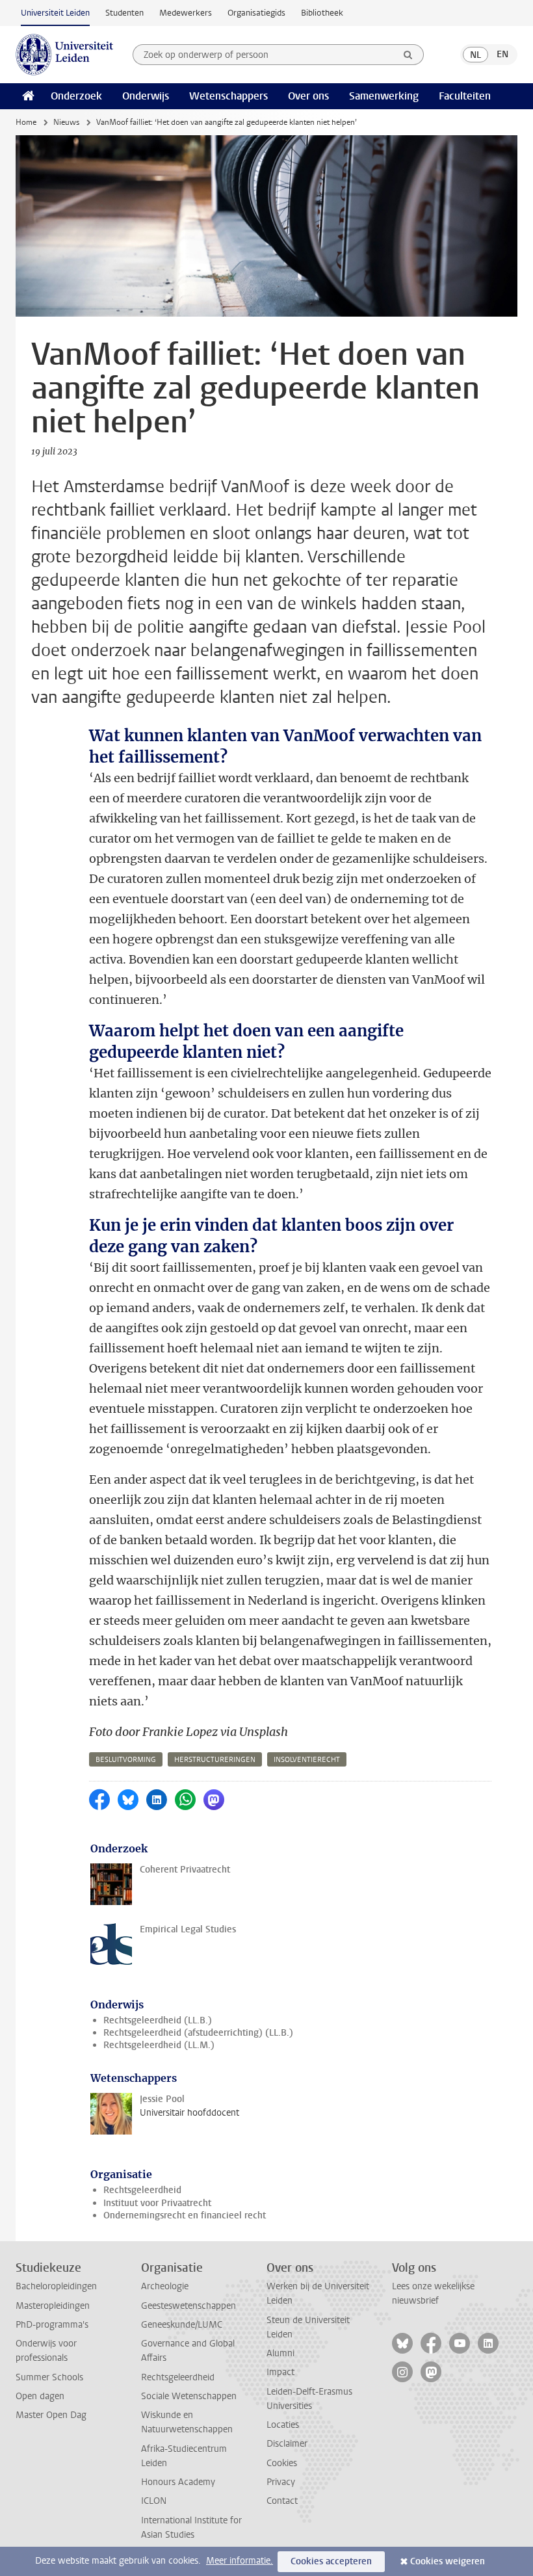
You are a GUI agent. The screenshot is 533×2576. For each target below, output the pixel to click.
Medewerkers (186, 13)
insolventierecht (307, 1760)
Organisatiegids (256, 13)
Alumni (280, 2353)
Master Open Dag (51, 2415)
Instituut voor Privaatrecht (157, 2203)
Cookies (282, 2463)
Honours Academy (178, 2482)
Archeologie (165, 2286)
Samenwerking (384, 96)
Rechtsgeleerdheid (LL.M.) (159, 2045)
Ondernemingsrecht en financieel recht (185, 2215)
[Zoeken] (408, 55)
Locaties (283, 2425)
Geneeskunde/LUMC (182, 2325)
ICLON (154, 2501)
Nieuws (66, 122)
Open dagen (40, 2396)
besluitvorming (126, 1760)
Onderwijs (146, 96)
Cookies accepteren (331, 2561)
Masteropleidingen (53, 2306)
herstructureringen (215, 1760)
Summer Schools (49, 2377)
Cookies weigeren (448, 2561)
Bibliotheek (322, 13)
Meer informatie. (240, 2561)
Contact (282, 2501)
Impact (280, 2372)
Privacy (281, 2482)
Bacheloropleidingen (56, 2286)
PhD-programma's (52, 2325)
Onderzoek (76, 96)
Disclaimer (287, 2444)
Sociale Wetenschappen (189, 2396)
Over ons (308, 96)
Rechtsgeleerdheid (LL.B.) (158, 2020)
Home (26, 122)
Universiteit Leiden (55, 13)
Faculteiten (465, 96)
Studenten (124, 13)
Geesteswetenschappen (188, 2306)
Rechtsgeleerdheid (142, 2190)
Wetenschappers (228, 96)
